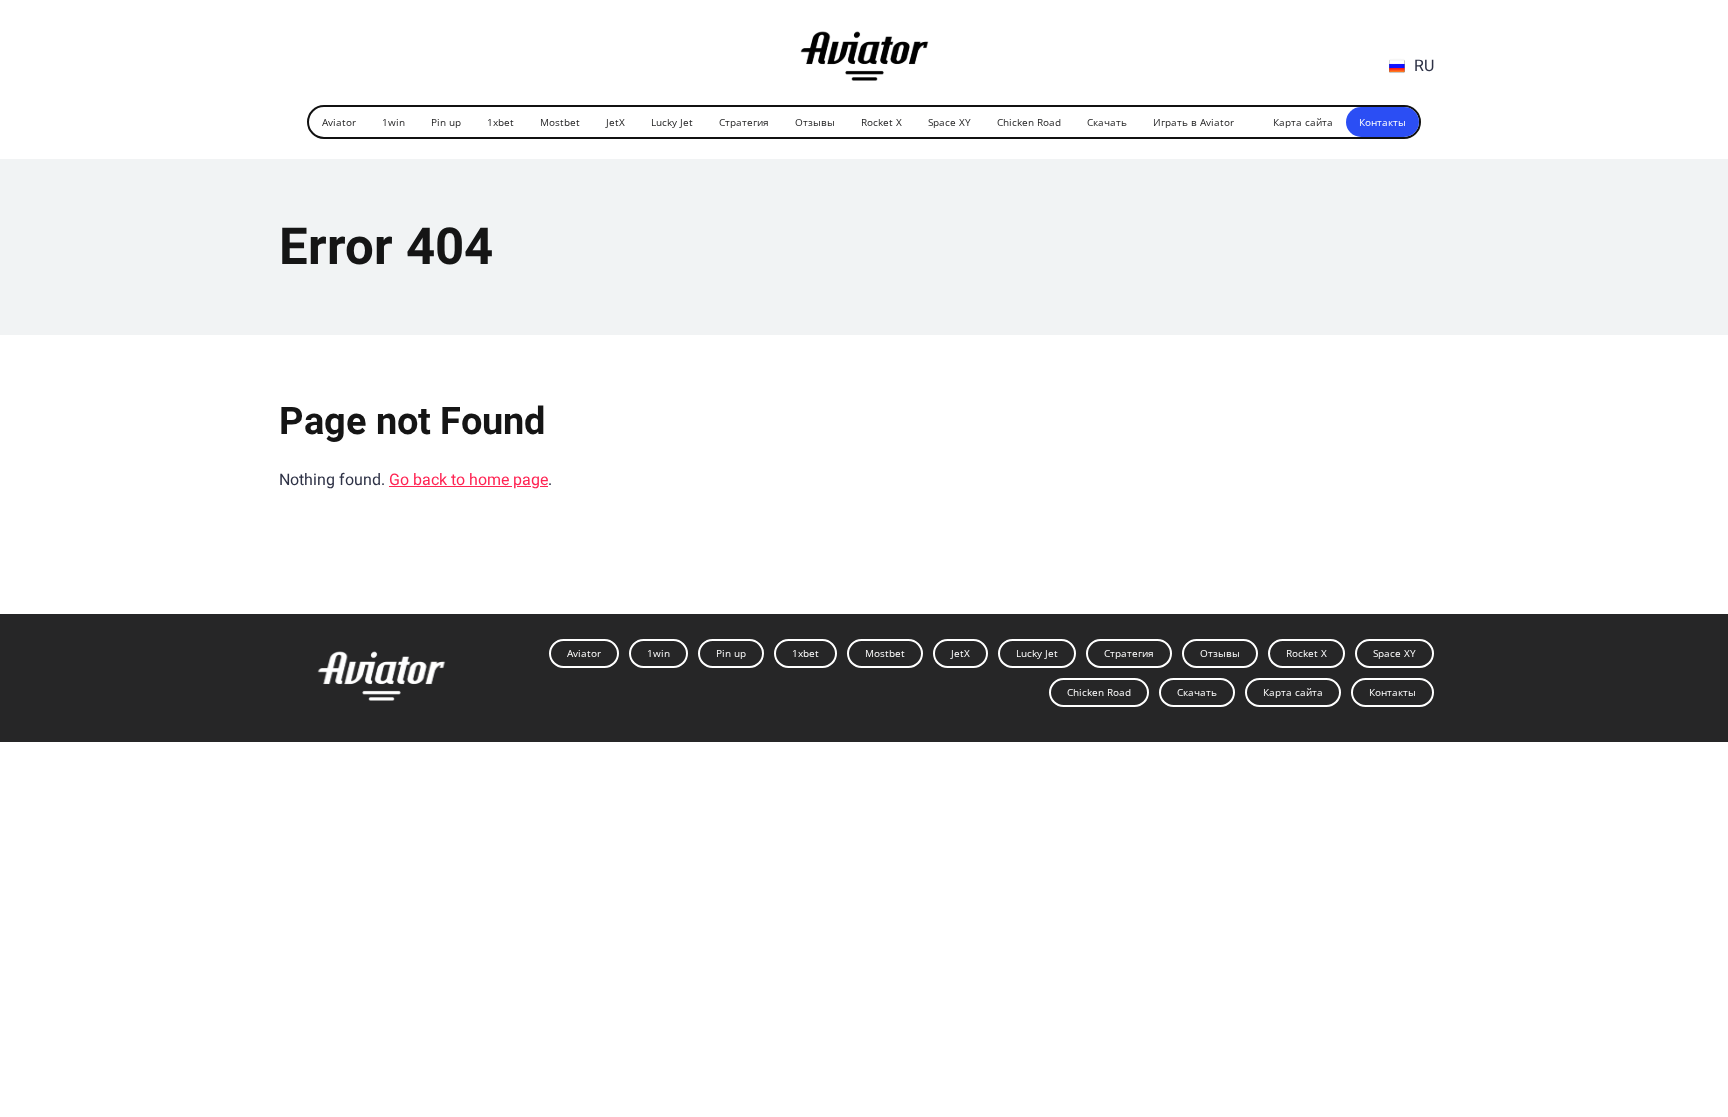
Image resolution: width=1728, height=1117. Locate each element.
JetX (615, 122)
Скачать (1107, 122)
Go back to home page (468, 479)
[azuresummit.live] (864, 48)
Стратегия (744, 122)
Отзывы (815, 122)
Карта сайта (1303, 122)
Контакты (1382, 122)
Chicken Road (1029, 122)
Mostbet (560, 122)
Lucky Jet (672, 122)
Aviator (339, 122)
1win (393, 122)
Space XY (949, 122)
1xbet (500, 122)
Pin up (446, 122)
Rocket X (881, 122)
